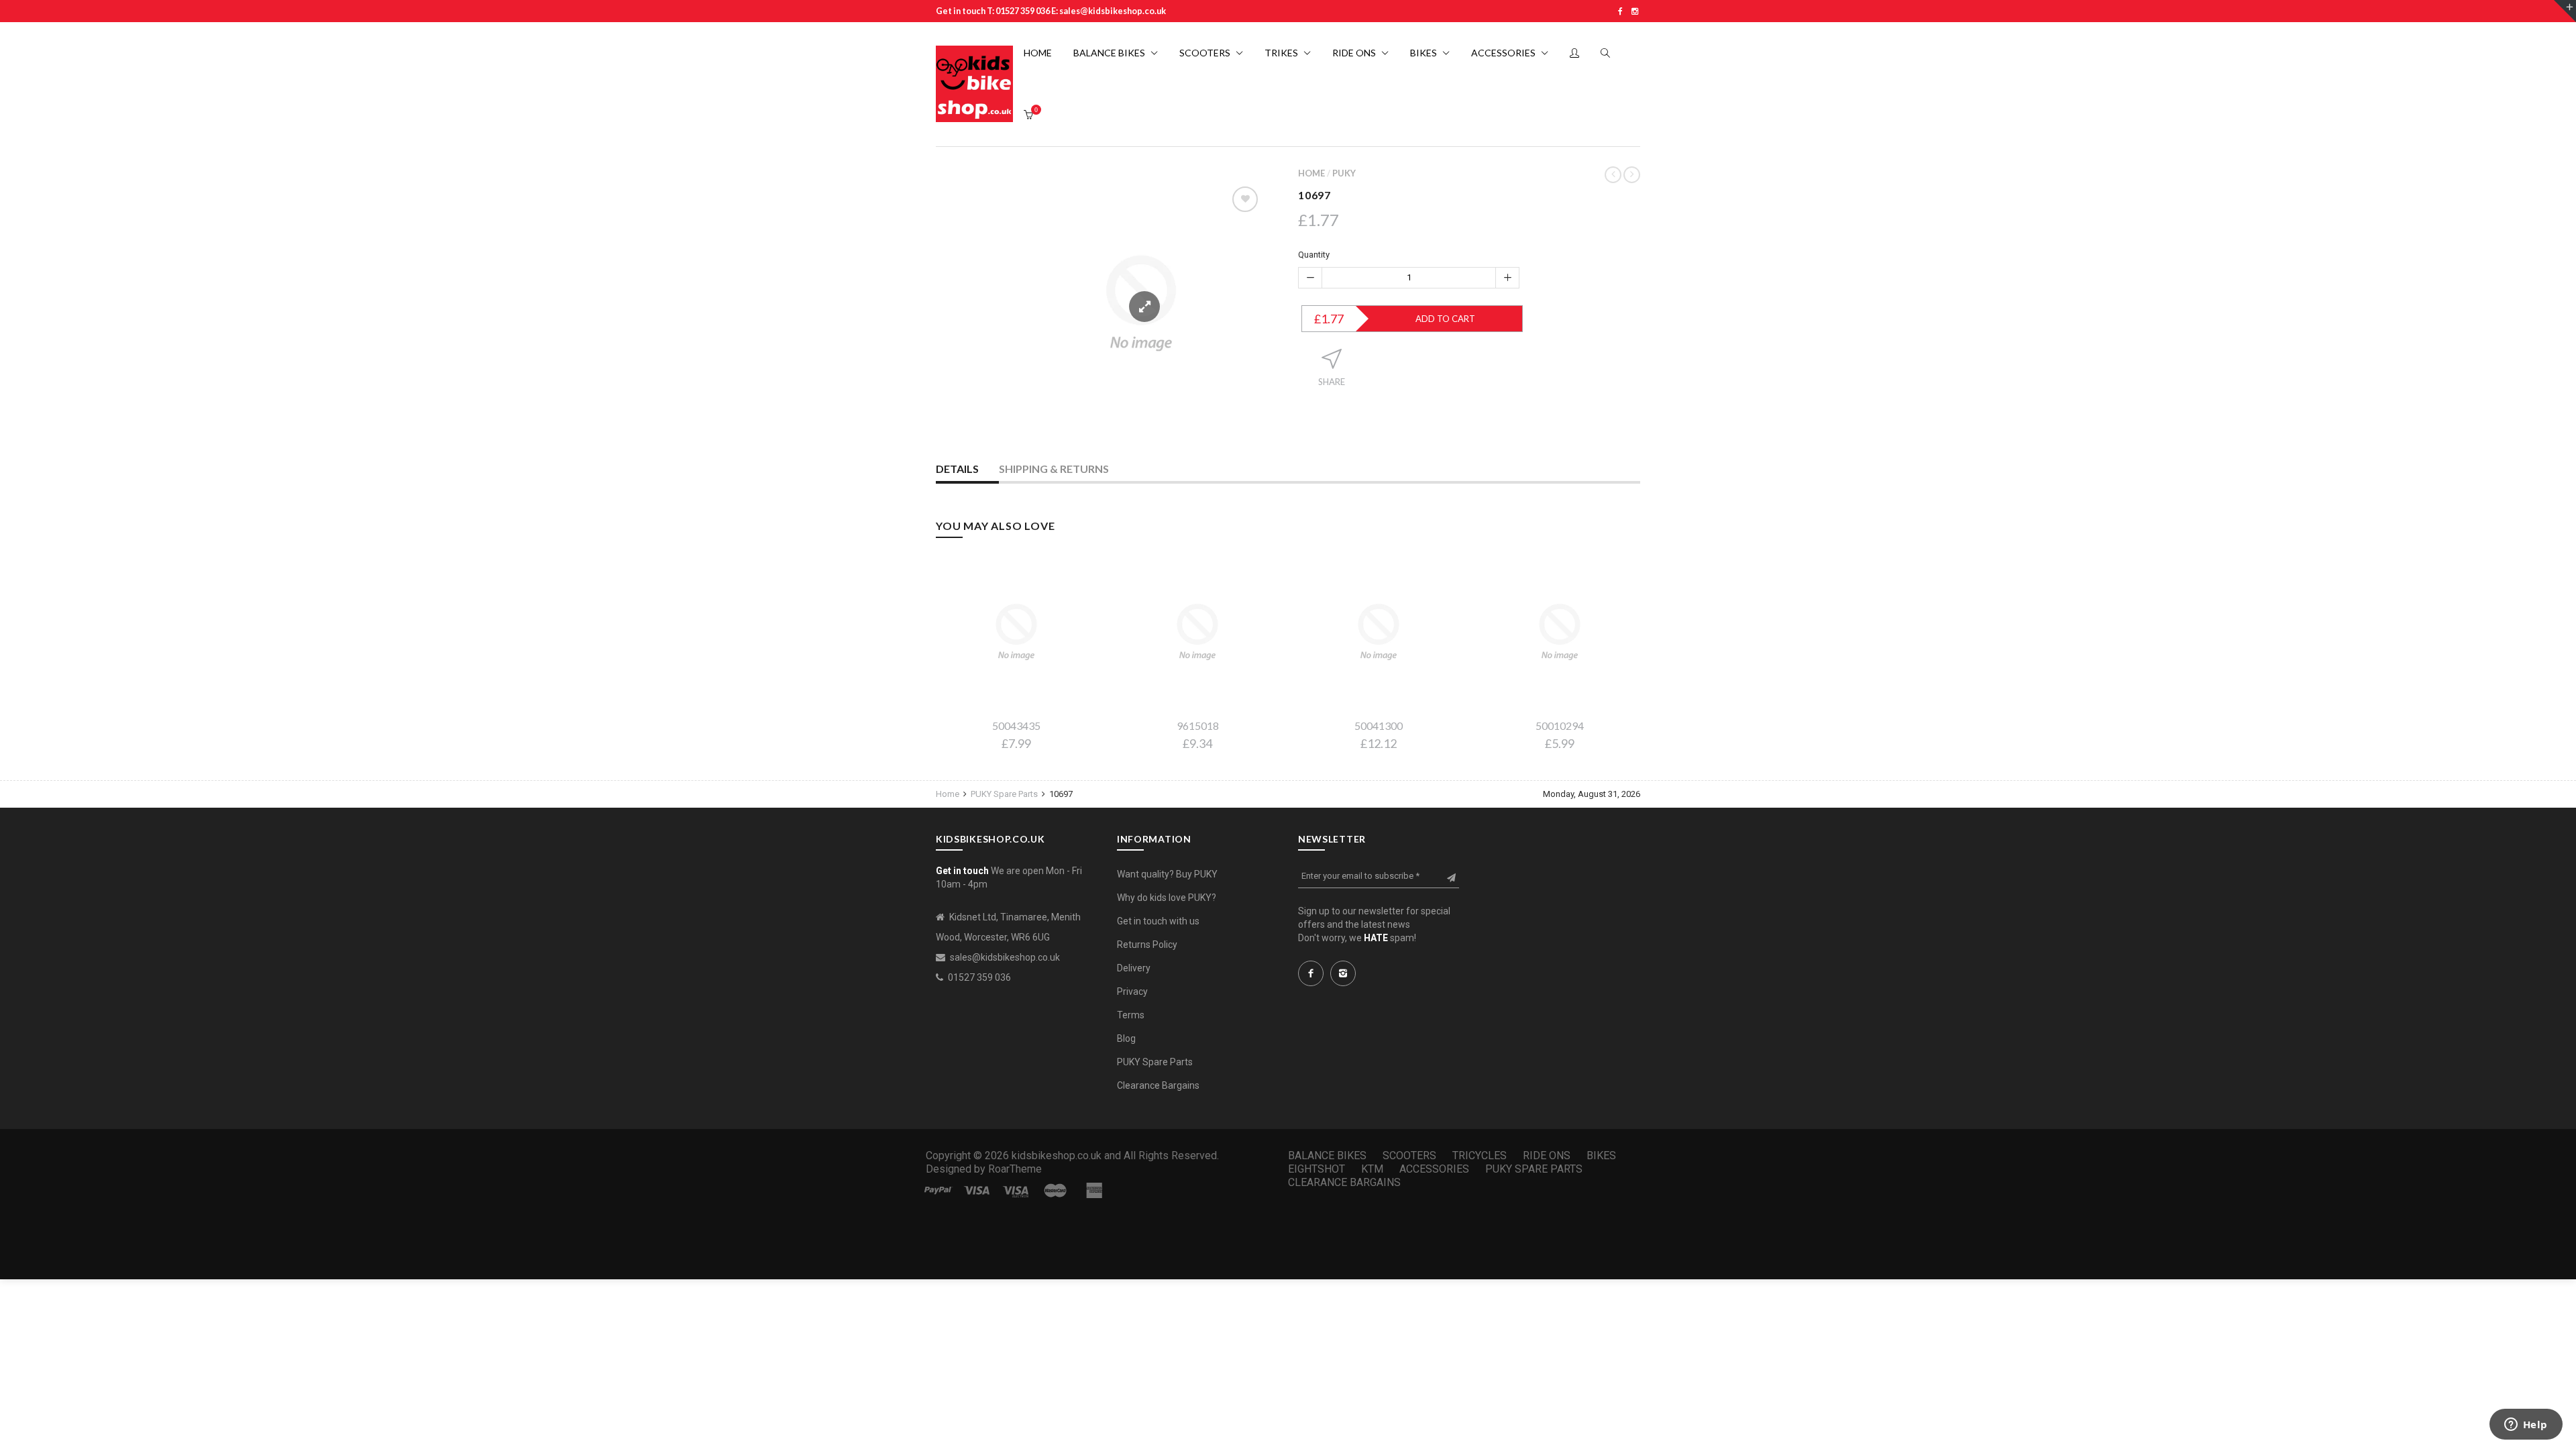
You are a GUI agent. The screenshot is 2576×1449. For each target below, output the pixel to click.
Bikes (1601, 1156)
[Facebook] (1620, 11)
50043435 (1016, 726)
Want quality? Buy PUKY (1167, 874)
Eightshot (1317, 1169)
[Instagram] (1635, 11)
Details (957, 469)
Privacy (1132, 991)
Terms (1131, 1015)
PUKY (1344, 173)
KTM (1372, 1169)
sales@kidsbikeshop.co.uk (1005, 957)
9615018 (1198, 726)
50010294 (1560, 726)
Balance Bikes (1327, 1156)
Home (1311, 173)
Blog (1126, 1038)
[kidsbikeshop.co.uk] (974, 84)
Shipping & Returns (1054, 469)
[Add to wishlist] (1245, 199)
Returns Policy (1147, 945)
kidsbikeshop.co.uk (1057, 1156)
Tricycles (1480, 1156)
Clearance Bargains (1158, 1085)
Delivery (1134, 968)
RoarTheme (1015, 1169)
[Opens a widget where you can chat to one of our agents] (2526, 1426)
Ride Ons (1547, 1156)
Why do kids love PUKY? (1167, 898)
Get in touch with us (1158, 921)
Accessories (1434, 1169)
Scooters (1409, 1156)
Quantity (1314, 255)
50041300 (1379, 726)
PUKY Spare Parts (1004, 794)
